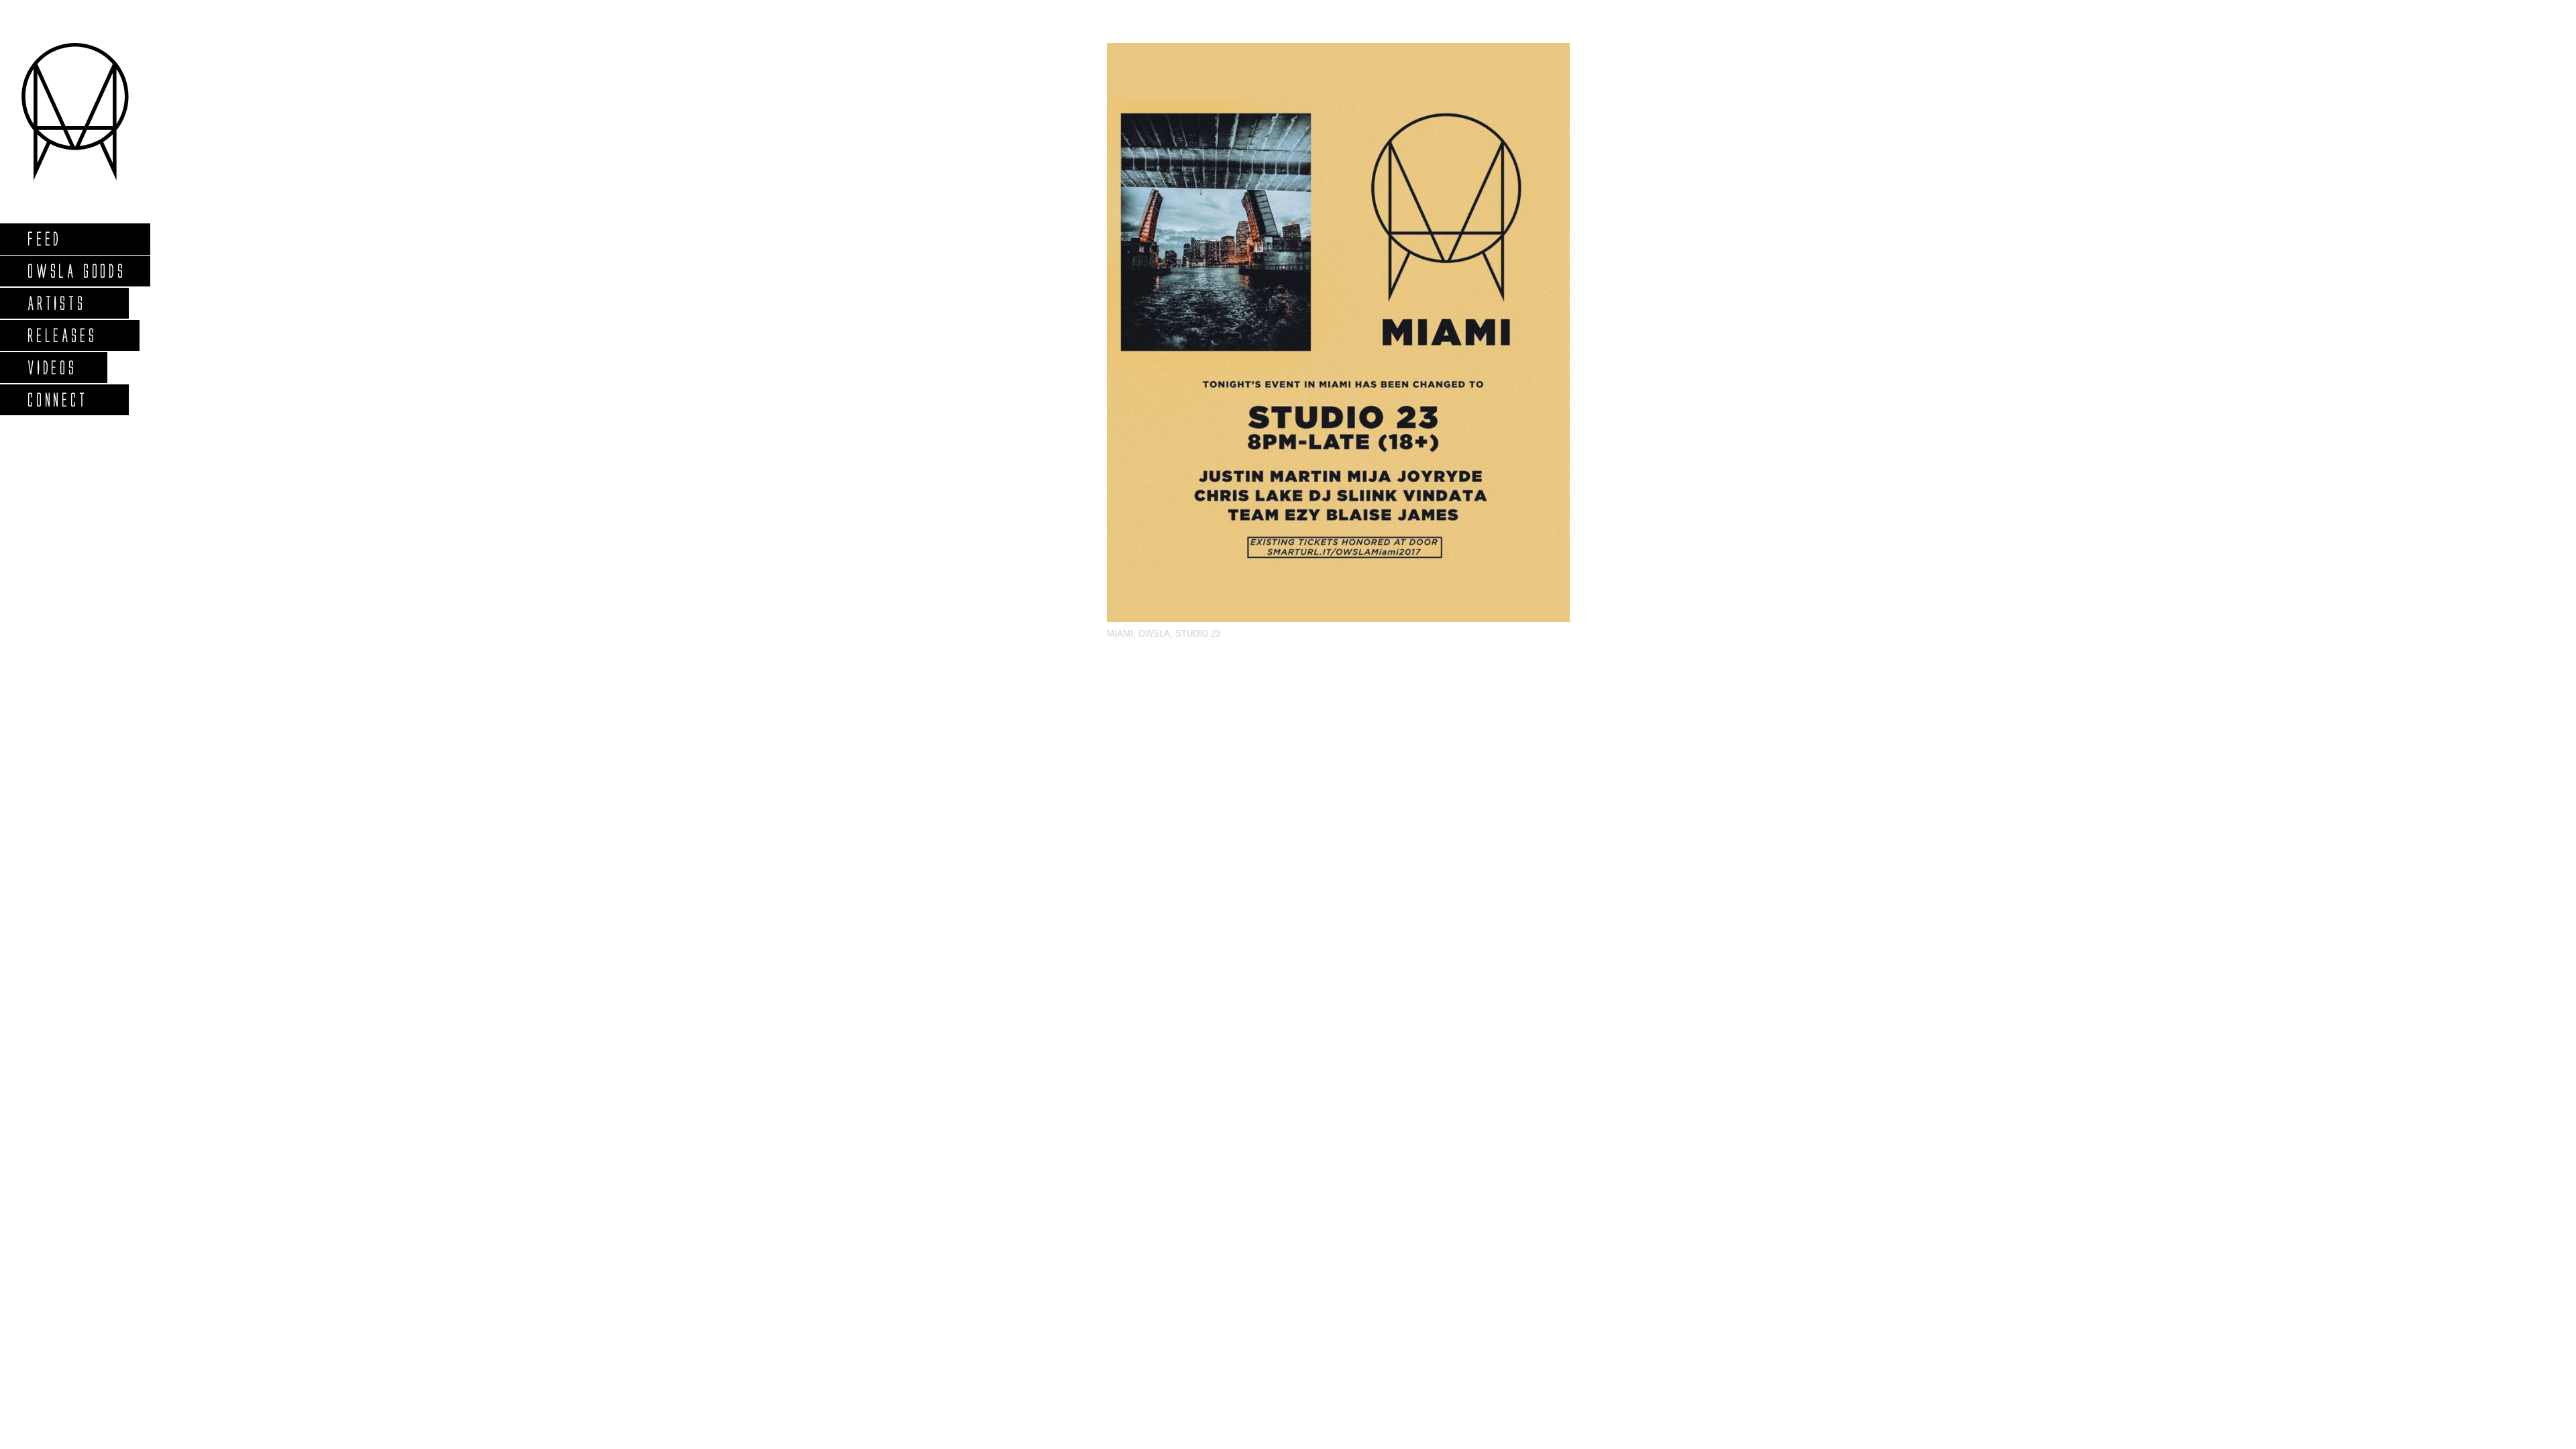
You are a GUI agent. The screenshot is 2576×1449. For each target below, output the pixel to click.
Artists (56, 303)
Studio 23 (1198, 634)
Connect (57, 399)
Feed (44, 238)
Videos (52, 367)
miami (1120, 634)
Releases (61, 335)
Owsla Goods (76, 271)
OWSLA (1154, 634)
